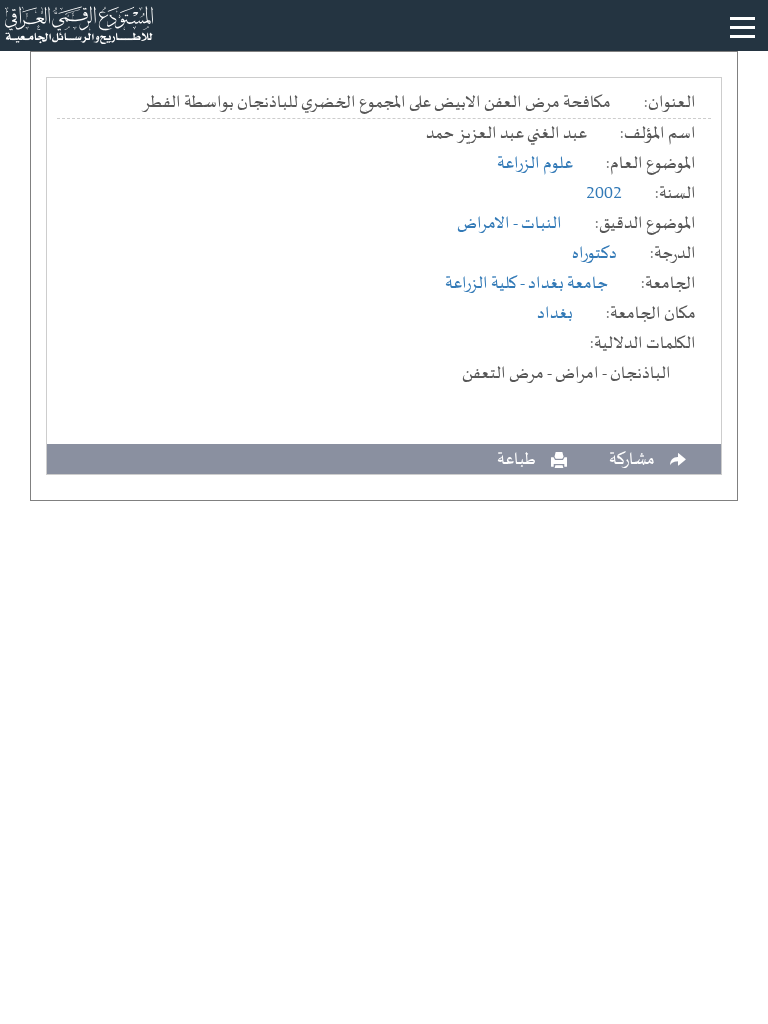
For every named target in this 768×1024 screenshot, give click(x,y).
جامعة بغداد (568, 284)
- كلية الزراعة (486, 284)
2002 (604, 194)
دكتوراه (594, 254)
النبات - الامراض (509, 224)
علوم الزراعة (535, 164)
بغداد (555, 314)
